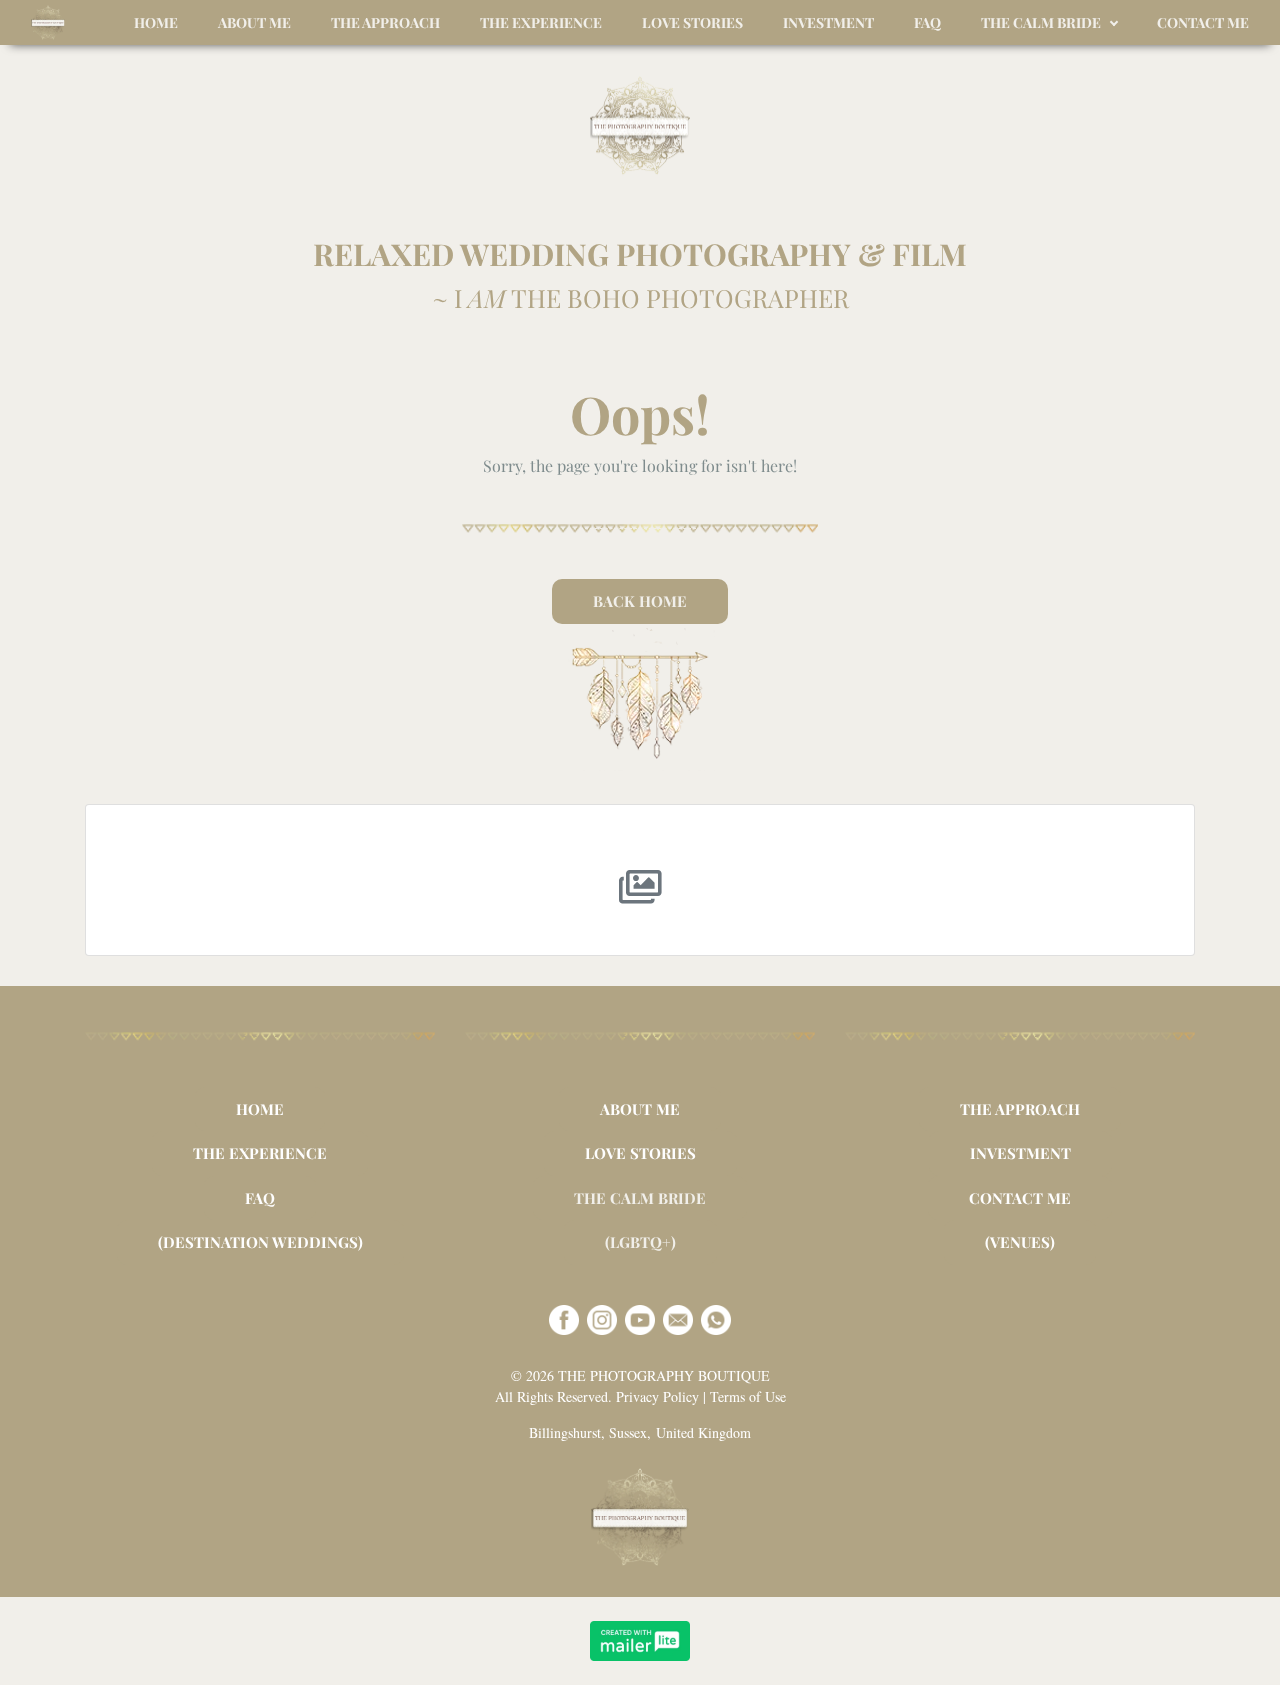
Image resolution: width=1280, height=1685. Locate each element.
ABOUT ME (640, 1109)
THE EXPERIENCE (260, 1153)
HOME (260, 1109)
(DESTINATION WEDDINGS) (260, 1242)
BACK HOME (640, 601)
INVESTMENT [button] (828, 22)
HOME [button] (156, 22)
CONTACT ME (1020, 1198)
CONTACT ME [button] (1203, 22)
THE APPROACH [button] (385, 22)
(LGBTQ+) (640, 1242)
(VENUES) (1020, 1242)
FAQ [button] (927, 22)
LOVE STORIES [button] (692, 22)
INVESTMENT (1020, 1153)
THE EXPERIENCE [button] (541, 22)
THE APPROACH (1020, 1109)
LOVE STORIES (640, 1153)
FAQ (260, 1198)
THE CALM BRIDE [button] (1041, 22)
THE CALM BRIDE (640, 1198)
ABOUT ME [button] (254, 22)
